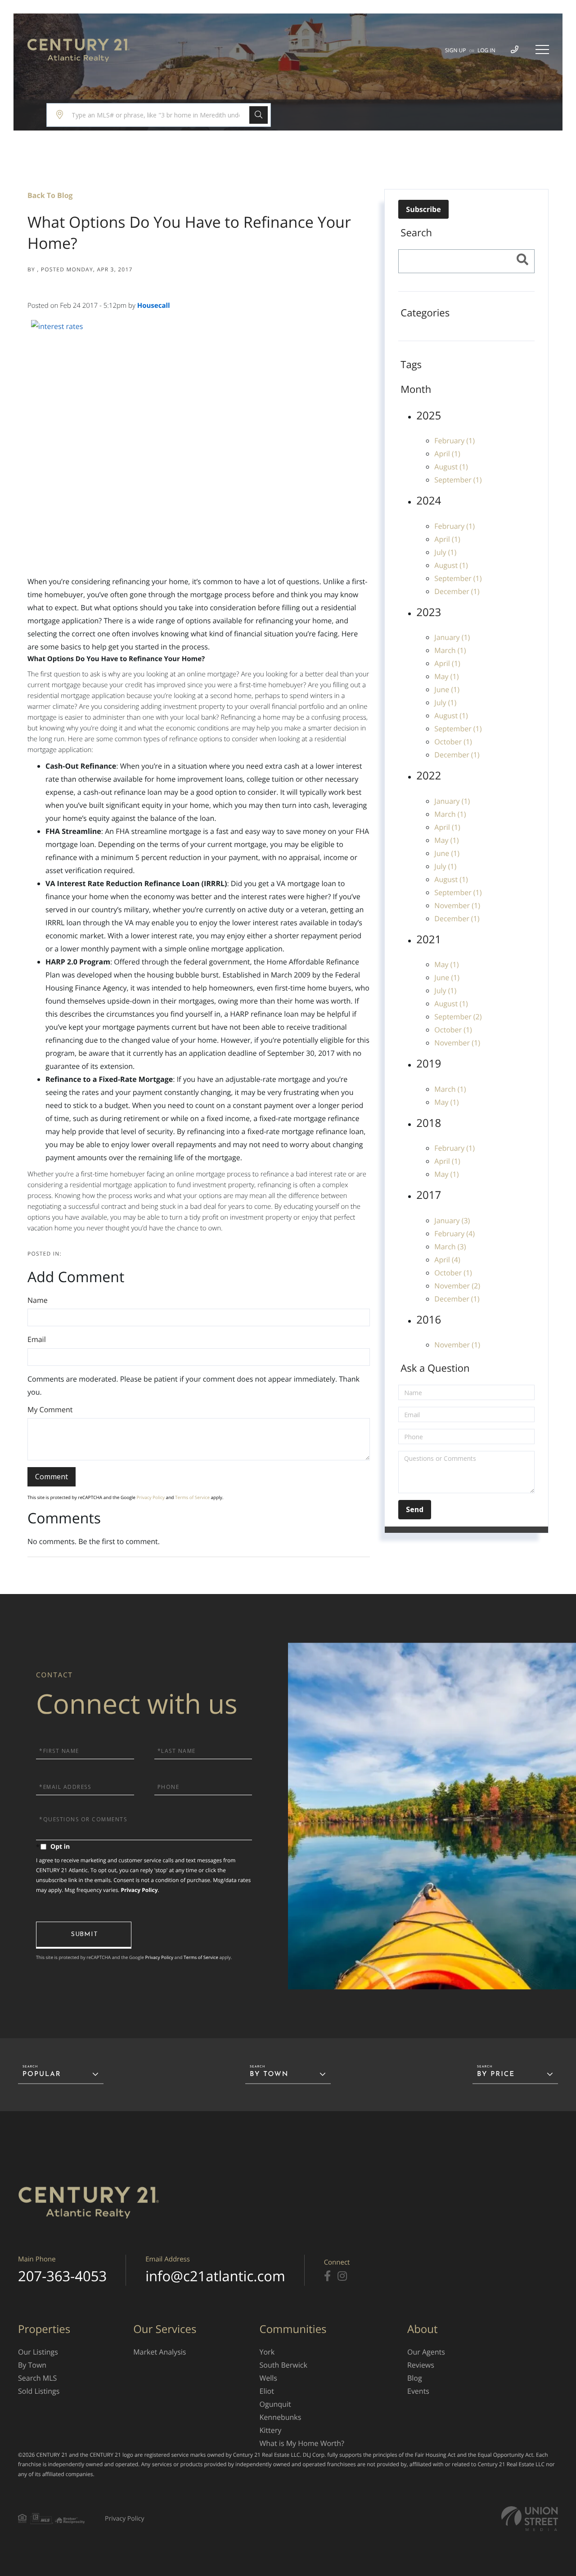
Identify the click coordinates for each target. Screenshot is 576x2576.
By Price (496, 2074)
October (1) (453, 742)
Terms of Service (192, 1497)
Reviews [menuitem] (421, 2365)
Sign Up (456, 50)
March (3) (450, 1247)
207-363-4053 (62, 2276)
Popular (42, 2074)
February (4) (454, 1234)
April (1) (447, 454)
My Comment (50, 1410)
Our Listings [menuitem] (38, 2352)
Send (84, 1935)
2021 (429, 939)
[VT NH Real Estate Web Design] (530, 2519)
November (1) (457, 905)
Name (38, 1300)
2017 (429, 1195)
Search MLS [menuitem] (37, 2378)
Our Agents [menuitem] (426, 2352)
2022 (429, 776)
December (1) (457, 591)
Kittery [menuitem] (271, 2430)
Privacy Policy (151, 1497)
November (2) (457, 1286)
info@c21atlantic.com (215, 2276)
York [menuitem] (267, 2352)
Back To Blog (50, 195)
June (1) (447, 689)
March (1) (450, 650)
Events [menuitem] (418, 2391)
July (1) (445, 552)
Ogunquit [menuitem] (275, 2404)
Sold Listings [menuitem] (39, 2391)
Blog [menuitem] (415, 2378)
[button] (259, 115)
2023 (429, 612)
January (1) (452, 637)
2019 (429, 1064)
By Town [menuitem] (32, 2365)
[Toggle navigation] (542, 50)
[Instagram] (342, 2276)
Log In (486, 50)
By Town (269, 2074)
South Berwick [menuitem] (283, 2365)
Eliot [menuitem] (267, 2391)
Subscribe (423, 209)
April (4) (447, 1260)
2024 (429, 501)
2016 (429, 1320)
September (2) (458, 1017)
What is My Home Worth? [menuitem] (302, 2443)
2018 (429, 1123)
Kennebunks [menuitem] (281, 2417)
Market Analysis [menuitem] (160, 2352)
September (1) (458, 480)
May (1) (446, 676)
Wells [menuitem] (268, 2378)
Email (37, 1339)
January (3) (452, 1220)
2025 (429, 416)
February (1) (454, 441)
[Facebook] (327, 2276)
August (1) (451, 467)
